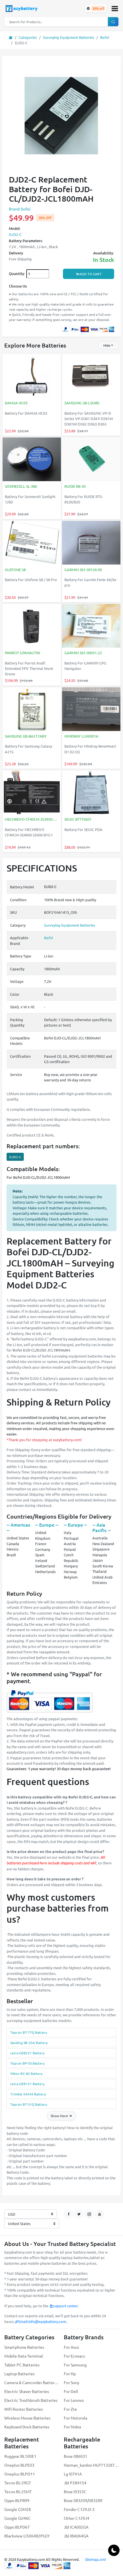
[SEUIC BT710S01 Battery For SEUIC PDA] (91, 793)
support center (65, 2306)
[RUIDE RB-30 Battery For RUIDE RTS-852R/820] (91, 460)
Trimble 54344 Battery (28, 2094)
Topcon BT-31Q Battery (29, 2104)
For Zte (70, 2409)
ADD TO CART (90, 274)
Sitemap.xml (95, 2559)
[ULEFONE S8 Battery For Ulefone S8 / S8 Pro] (32, 543)
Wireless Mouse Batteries (27, 2418)
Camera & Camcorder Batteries (32, 2382)
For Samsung (75, 2365)
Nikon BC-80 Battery (26, 2073)
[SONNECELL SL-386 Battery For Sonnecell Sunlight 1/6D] (32, 460)
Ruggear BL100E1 (20, 2456)
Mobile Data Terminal (24, 2356)
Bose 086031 (76, 2456)
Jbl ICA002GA (76, 2527)
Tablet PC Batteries (22, 2365)
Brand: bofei (20, 209)
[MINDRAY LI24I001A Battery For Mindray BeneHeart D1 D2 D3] (91, 710)
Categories (28, 37)
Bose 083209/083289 (83, 2500)
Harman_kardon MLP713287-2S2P (91, 2465)
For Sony (72, 2382)
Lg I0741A (73, 2474)
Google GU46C (17, 2518)
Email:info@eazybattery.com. (43, 2321)
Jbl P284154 (75, 2483)
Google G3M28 (18, 2509)
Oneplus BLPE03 (19, 2465)
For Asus (71, 2347)
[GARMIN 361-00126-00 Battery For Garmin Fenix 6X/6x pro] (91, 543)
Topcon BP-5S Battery (27, 2063)
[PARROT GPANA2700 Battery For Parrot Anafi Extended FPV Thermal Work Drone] (32, 626)
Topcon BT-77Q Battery (29, 2032)
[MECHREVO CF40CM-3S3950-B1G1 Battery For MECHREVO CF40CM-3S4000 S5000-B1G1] (32, 793)
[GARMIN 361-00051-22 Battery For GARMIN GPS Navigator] (91, 626)
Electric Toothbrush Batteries (31, 2400)
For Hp (70, 2374)
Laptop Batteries (19, 2374)
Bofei (105, 37)
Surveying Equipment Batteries (69, 37)
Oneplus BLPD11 (20, 2474)
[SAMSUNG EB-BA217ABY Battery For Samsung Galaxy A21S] (32, 710)
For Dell (71, 2391)
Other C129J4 (77, 2518)
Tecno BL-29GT (18, 2483)
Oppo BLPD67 (17, 2527)
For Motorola (76, 2418)
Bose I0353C (75, 2491)
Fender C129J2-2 (79, 2509)
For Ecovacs (74, 2356)
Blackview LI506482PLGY (27, 2536)
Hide (107, 345)
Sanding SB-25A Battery (29, 2043)
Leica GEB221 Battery (27, 2053)
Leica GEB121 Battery (27, 2084)
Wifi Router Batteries (24, 2409)
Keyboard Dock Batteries (27, 2427)
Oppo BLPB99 (17, 2500)
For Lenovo (74, 2400)
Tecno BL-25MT (18, 2491)
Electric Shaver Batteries (27, 2391)
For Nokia (72, 2427)
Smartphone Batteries (24, 2347)
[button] (115, 9)
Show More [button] (60, 2116)
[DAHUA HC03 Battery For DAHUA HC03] (32, 377)
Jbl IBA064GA (76, 2536)
